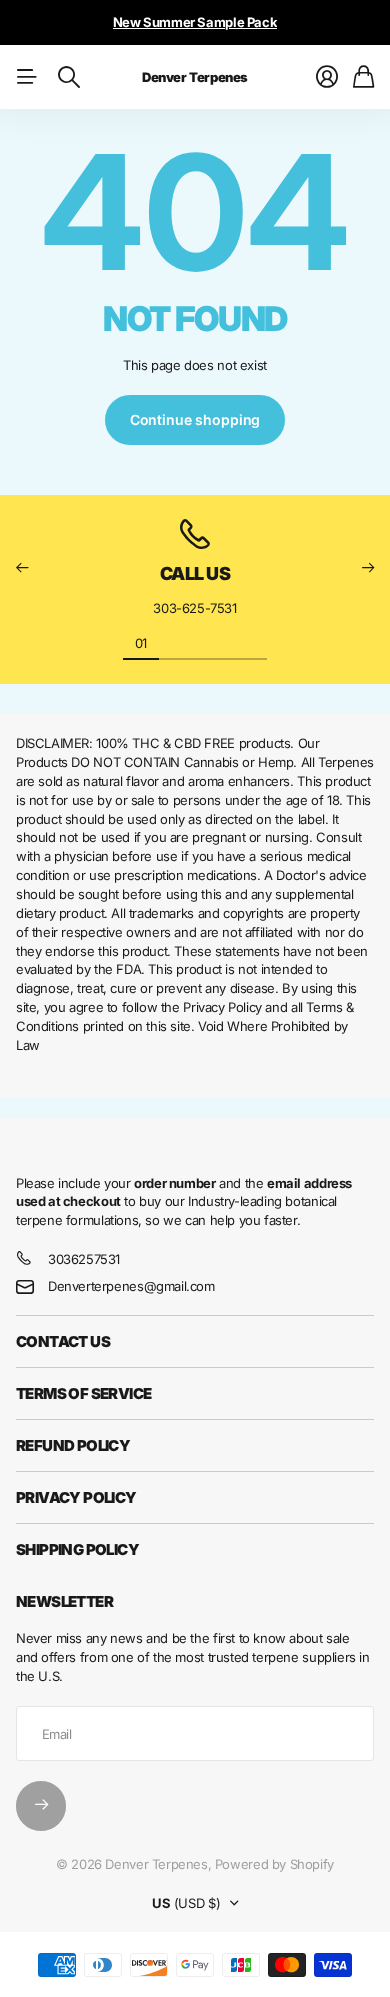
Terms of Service (83, 1393)
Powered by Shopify (274, 1864)
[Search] (69, 77)
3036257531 (84, 1259)
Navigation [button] (27, 77)
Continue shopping (195, 419)
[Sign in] (327, 77)
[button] (22, 567)
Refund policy (73, 1445)
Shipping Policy (77, 1549)
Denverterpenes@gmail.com (131, 1286)
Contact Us (63, 1341)
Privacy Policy (76, 1497)
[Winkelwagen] (363, 77)
